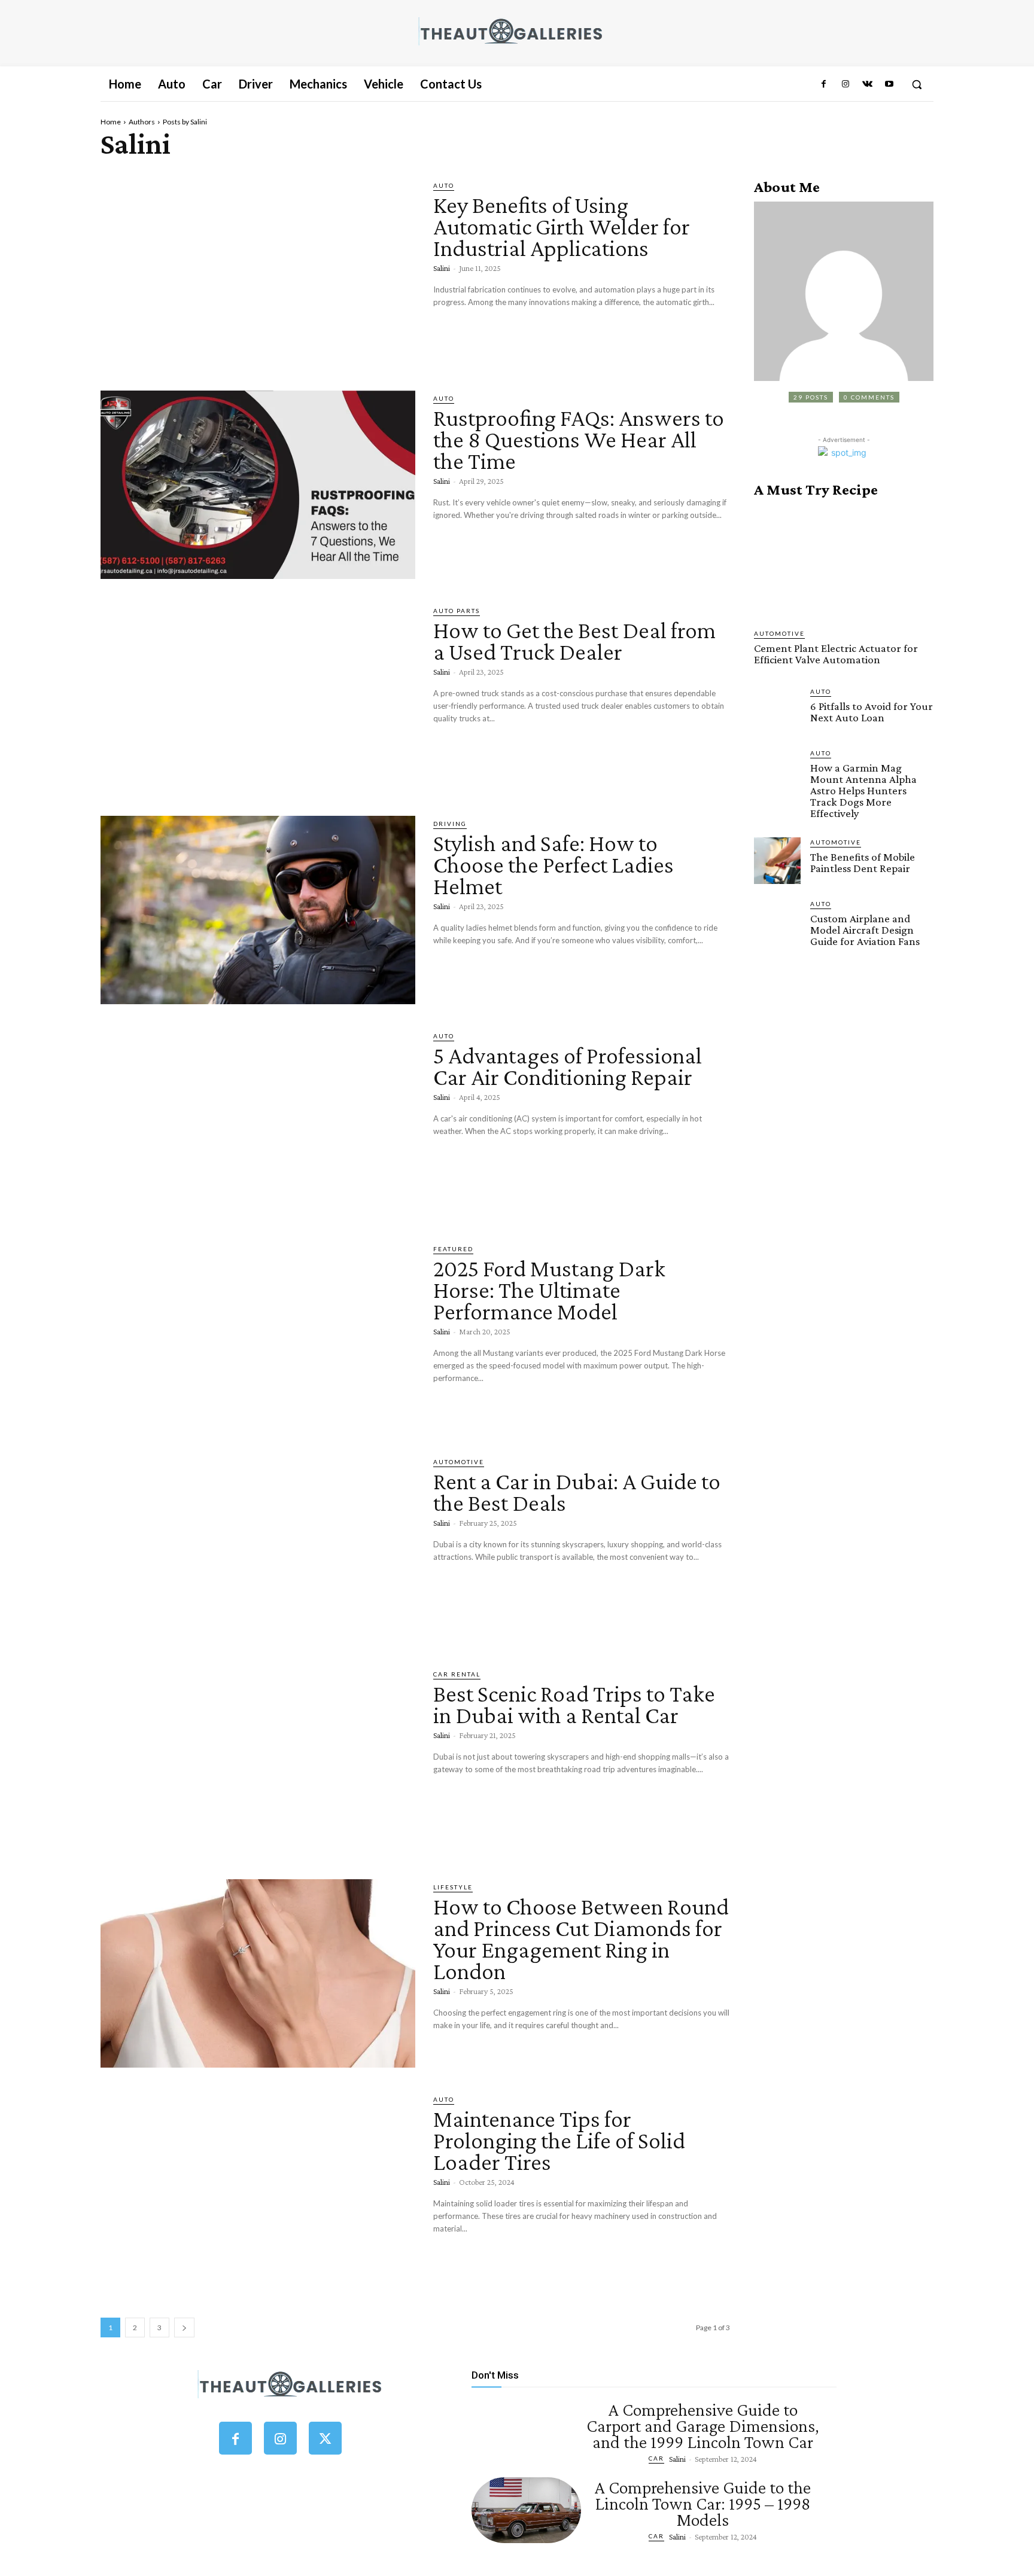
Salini (442, 268)
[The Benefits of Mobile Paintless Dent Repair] (777, 861)
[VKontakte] (867, 84)
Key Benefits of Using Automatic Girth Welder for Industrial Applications (562, 226)
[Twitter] (325, 2438)
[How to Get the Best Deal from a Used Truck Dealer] (258, 697)
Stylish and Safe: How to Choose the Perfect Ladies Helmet (554, 865)
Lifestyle (453, 1887)
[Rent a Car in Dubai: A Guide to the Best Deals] (258, 1548)
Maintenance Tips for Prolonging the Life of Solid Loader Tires (559, 2140)
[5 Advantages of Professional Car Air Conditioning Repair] (258, 1123)
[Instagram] (846, 84)
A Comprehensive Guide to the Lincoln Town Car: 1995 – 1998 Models (702, 2503)
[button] (917, 84)
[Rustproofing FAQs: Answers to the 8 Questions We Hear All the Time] (258, 485)
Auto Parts (457, 611)
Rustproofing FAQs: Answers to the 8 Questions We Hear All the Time (579, 439)
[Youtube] (889, 84)
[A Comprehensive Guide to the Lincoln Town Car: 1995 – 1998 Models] (526, 2510)
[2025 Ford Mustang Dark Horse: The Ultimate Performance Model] (258, 1336)
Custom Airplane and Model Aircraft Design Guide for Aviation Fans (865, 930)
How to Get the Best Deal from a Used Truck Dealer (574, 641)
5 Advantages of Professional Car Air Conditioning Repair (568, 1066)
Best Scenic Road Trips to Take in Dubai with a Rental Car (574, 1704)
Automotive (459, 1462)
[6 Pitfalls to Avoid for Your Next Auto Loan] (777, 710)
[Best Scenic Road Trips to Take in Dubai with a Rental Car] (258, 1761)
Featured (453, 1249)
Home (111, 122)
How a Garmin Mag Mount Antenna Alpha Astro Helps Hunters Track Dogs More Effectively (863, 790)
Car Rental (457, 1674)
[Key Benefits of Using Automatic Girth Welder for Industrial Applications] (258, 272)
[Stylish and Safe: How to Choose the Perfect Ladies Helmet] (258, 910)
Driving (450, 824)
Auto (444, 185)
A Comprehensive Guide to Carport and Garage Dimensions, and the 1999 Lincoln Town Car (703, 2426)
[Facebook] (824, 84)
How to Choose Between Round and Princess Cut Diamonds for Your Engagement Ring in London (581, 1939)
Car (656, 2458)
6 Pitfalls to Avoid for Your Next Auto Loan (872, 712)
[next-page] (184, 2327)
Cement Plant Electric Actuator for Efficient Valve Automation (836, 654)
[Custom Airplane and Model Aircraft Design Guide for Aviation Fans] (777, 922)
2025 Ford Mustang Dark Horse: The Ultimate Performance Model (549, 1290)
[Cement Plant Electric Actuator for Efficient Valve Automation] (844, 563)
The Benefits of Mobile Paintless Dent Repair (863, 862)
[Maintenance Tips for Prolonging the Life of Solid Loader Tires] (258, 2186)
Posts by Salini (185, 122)
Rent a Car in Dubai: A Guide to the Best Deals (577, 1492)
